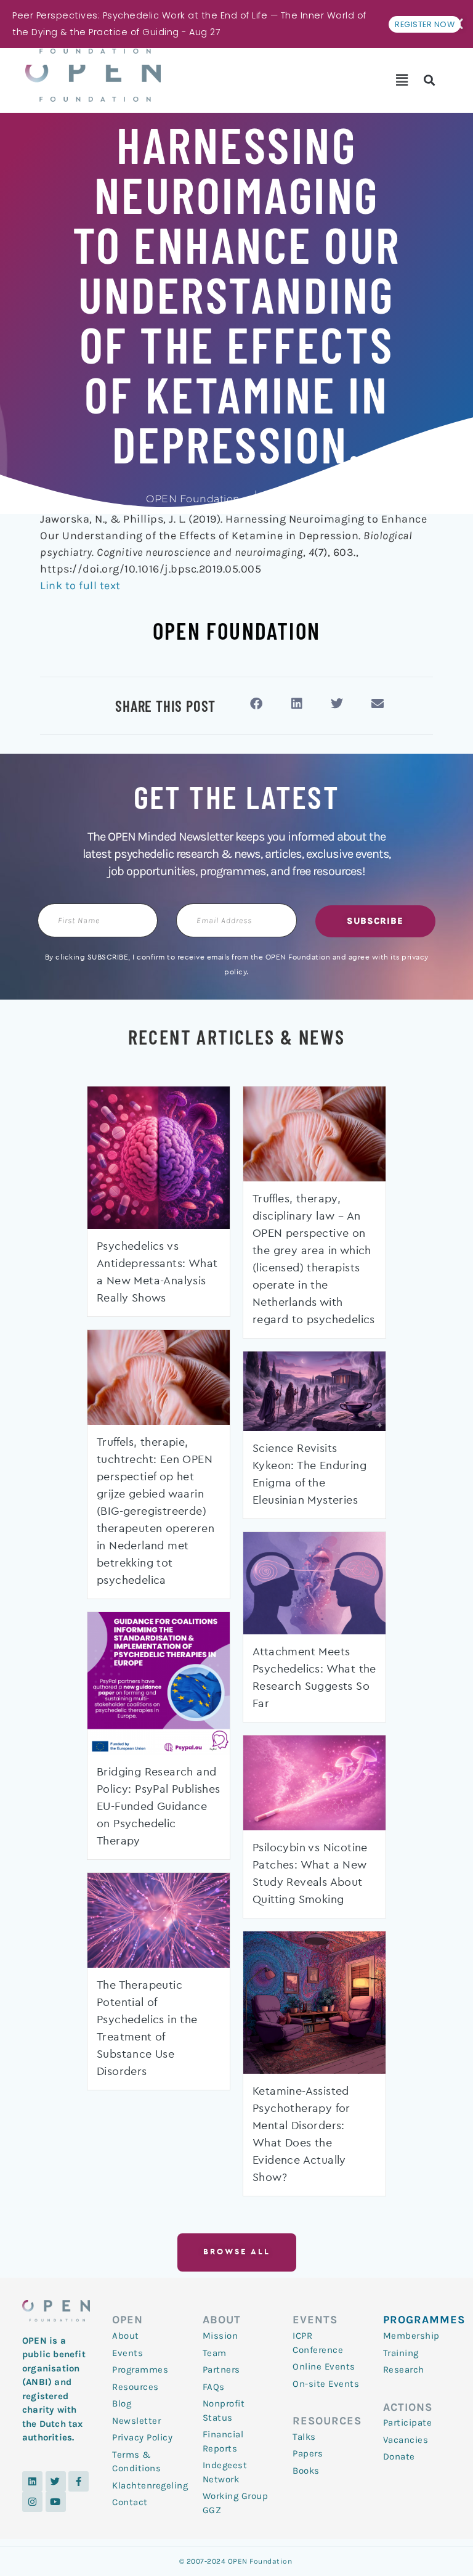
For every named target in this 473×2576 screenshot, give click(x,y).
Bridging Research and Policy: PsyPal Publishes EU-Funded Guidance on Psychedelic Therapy (159, 1807)
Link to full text (80, 585)
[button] (402, 80)
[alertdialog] (236, 24)
